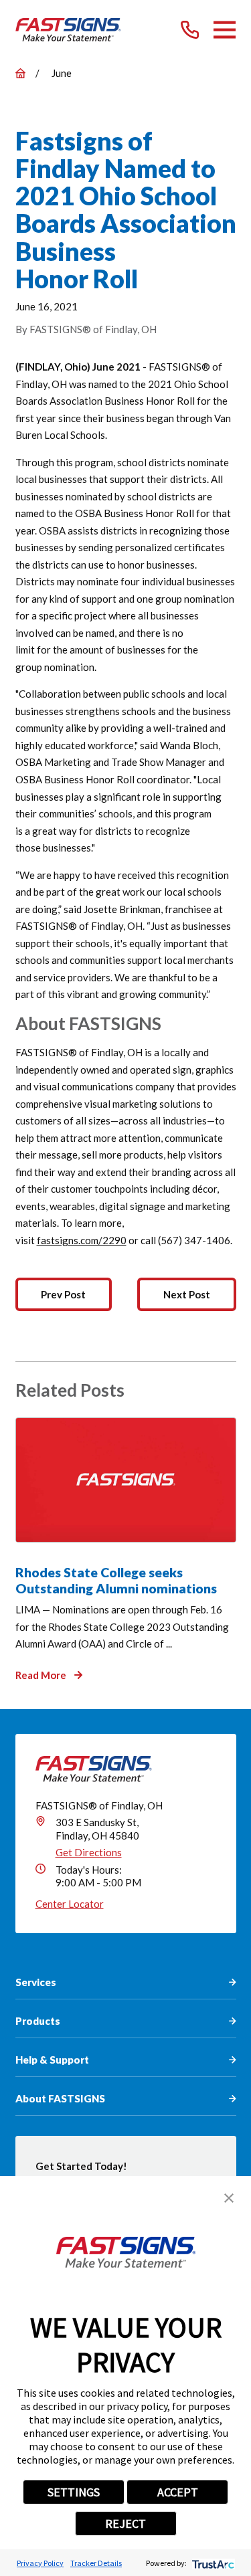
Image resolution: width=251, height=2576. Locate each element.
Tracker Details (96, 2563)
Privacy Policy (40, 2563)
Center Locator (70, 1904)
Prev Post (63, 1294)
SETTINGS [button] (74, 2492)
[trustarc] (212, 2563)
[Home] (69, 30)
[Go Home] (20, 73)
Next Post (187, 1294)
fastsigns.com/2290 (82, 1240)
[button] (229, 2198)
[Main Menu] (225, 30)
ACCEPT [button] (178, 2492)
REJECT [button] (125, 2523)
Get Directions (89, 1852)
